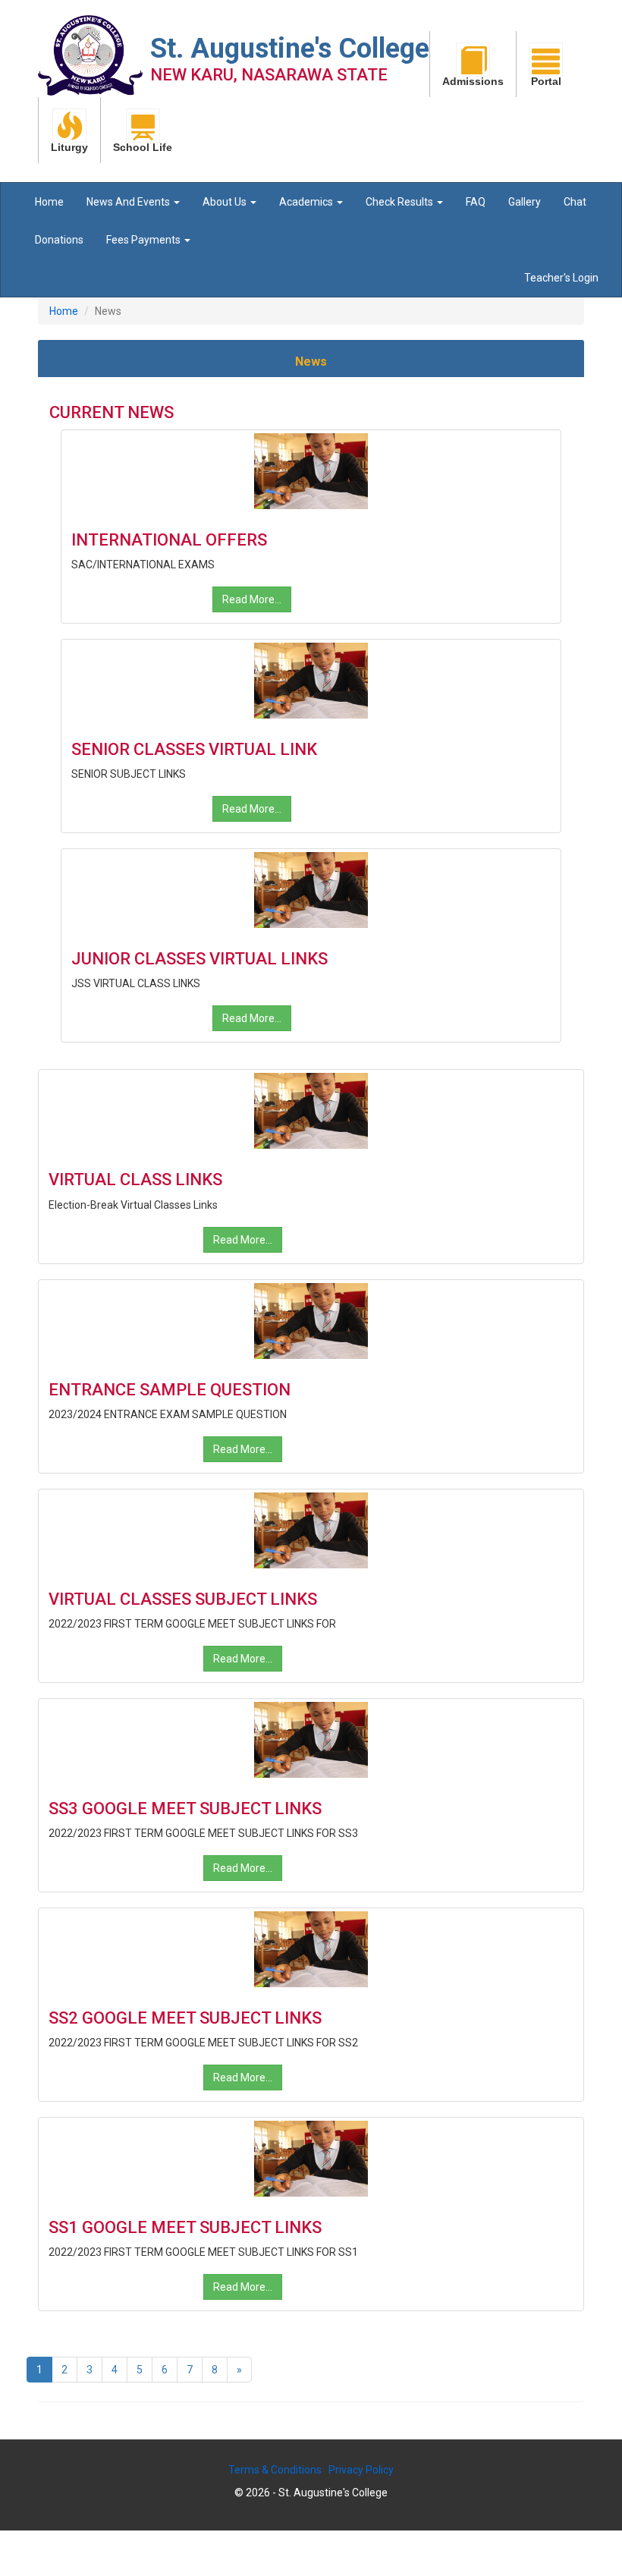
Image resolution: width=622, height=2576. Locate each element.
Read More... (252, 599)
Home (49, 202)
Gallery (525, 202)
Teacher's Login (561, 278)
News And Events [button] (129, 202)
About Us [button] (226, 202)
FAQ (476, 202)
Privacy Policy (361, 2470)
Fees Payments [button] (145, 240)
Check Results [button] (401, 202)
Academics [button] (307, 202)
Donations (59, 240)
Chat (575, 202)
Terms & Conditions (275, 2470)
